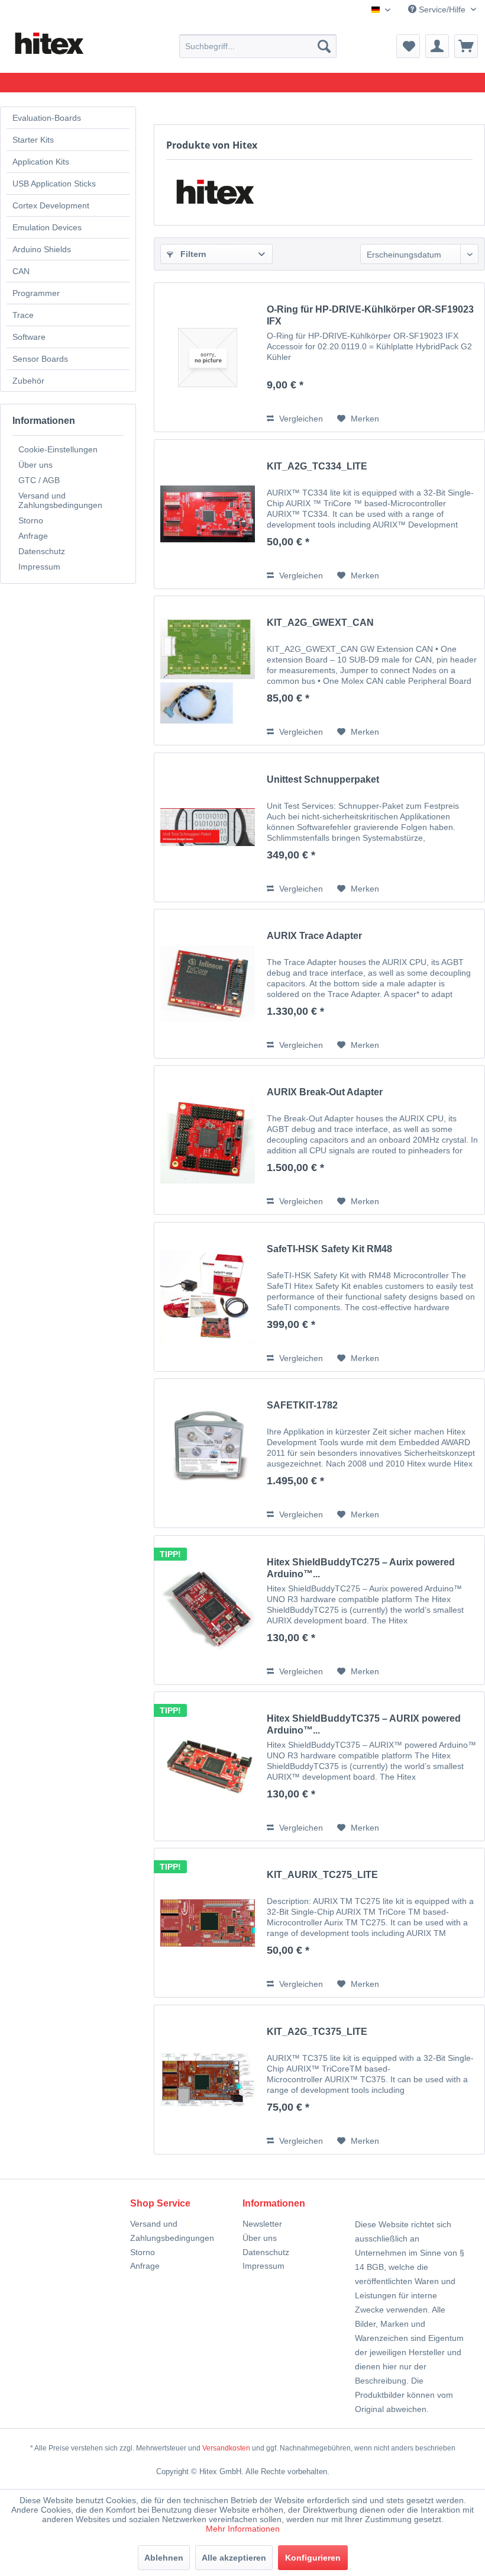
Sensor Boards (40, 359)
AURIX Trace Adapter (314, 936)
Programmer (36, 293)
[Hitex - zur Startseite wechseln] (48, 44)
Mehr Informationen (243, 2529)
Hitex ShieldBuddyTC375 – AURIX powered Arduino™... (364, 1724)
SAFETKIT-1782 (302, 1405)
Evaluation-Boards (47, 118)
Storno (31, 520)
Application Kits (41, 162)
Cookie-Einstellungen (58, 449)
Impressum (39, 567)
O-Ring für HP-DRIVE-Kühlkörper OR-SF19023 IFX (370, 315)
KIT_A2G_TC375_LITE (317, 2032)
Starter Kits (33, 140)
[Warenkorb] (466, 46)
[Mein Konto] (437, 46)
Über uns (35, 465)
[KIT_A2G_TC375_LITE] (208, 2080)
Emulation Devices (47, 227)
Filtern (192, 254)
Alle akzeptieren (234, 2558)
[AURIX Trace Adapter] (208, 984)
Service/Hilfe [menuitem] (442, 9)
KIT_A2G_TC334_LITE (317, 466)
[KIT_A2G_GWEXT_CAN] (208, 670)
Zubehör (28, 381)
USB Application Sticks (54, 184)
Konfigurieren (313, 2558)
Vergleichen (300, 419)
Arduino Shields (42, 249)
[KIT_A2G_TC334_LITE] (208, 514)
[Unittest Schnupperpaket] (208, 827)
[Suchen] (324, 46)
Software (29, 337)
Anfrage (33, 536)
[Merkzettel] (408, 46)
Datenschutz (42, 551)
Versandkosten (226, 2448)
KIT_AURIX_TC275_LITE (322, 1875)
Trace (23, 315)
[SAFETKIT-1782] (208, 1453)
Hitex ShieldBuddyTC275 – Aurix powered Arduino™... (361, 1568)
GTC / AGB (39, 480)
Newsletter (262, 2224)
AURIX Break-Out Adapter (325, 1092)
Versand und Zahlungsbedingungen (60, 500)
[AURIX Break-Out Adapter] (208, 1140)
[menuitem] (258, 46)
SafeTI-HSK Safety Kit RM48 (329, 1249)
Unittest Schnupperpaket (323, 779)
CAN (21, 271)
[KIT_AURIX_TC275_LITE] (208, 1923)
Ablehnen (164, 2558)
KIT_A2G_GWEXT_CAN (320, 623)
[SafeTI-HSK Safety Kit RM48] (208, 1297)
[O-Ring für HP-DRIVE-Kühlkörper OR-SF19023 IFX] (208, 357)
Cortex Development (51, 205)
